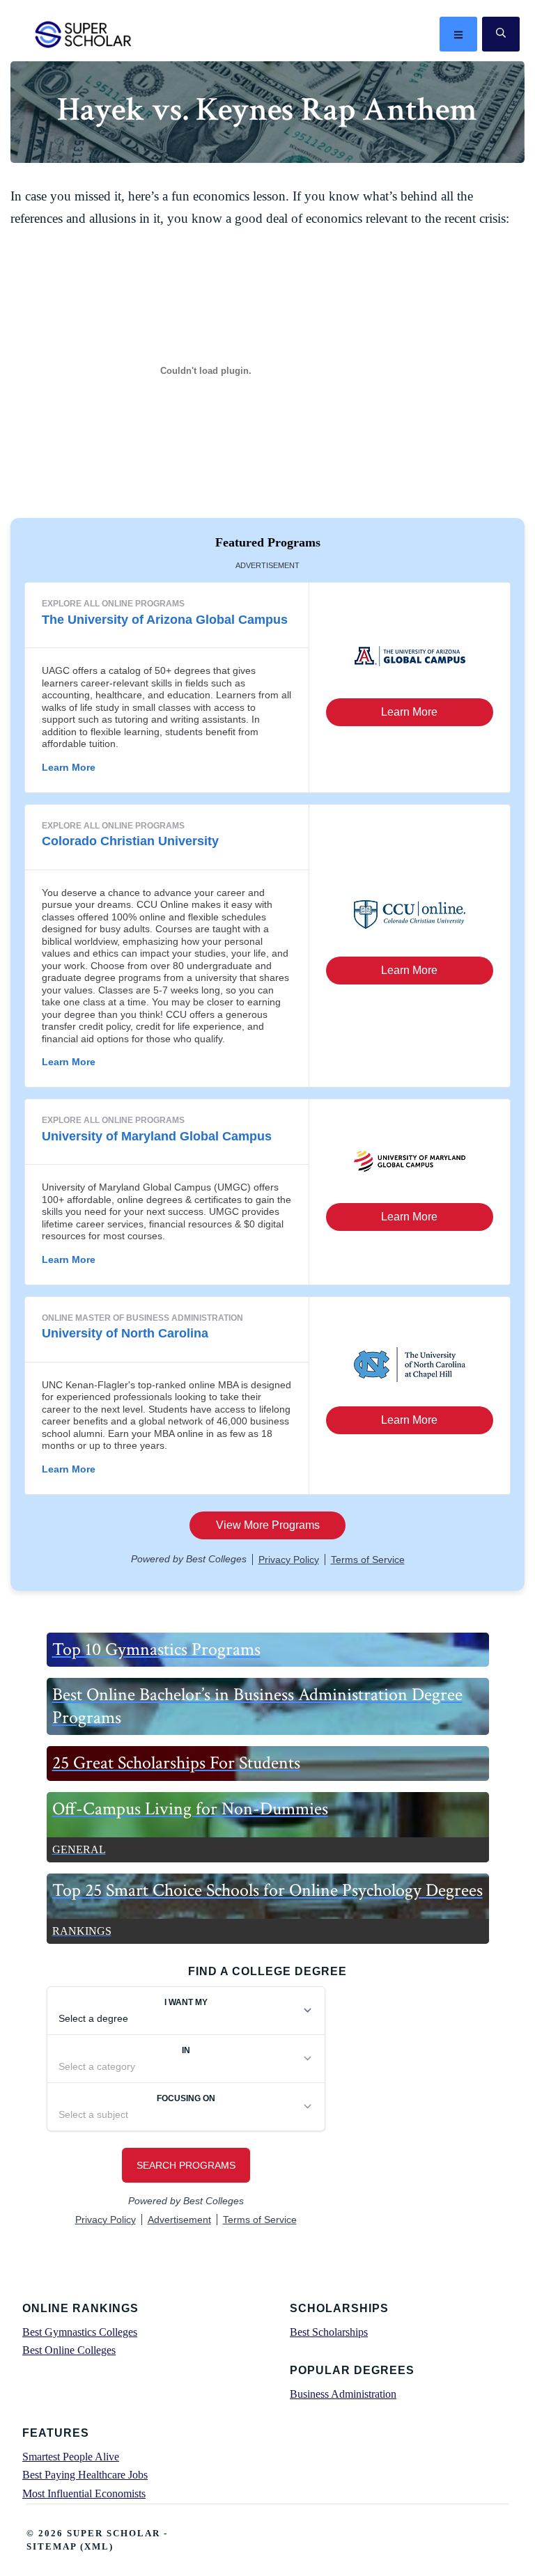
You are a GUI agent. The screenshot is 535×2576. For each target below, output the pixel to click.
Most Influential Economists (84, 2493)
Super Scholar (84, 34)
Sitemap (52, 2546)
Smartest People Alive (71, 2457)
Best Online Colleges (69, 2350)
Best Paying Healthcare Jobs (85, 2475)
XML (97, 2546)
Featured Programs (268, 542)
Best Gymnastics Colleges (80, 2332)
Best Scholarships (329, 2332)
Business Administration (343, 2394)
